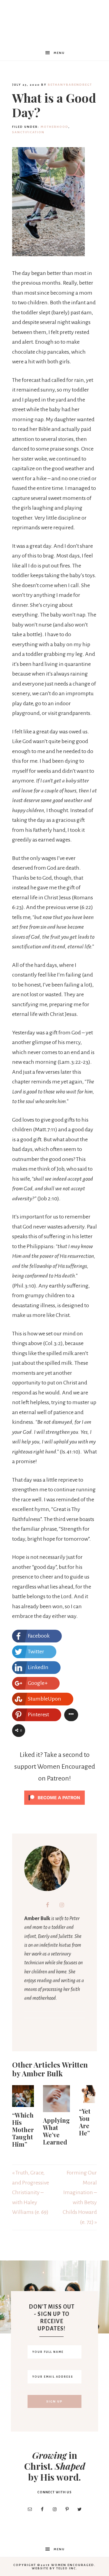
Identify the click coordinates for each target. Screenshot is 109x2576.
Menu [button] (59, 53)
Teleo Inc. (67, 2568)
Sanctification (28, 132)
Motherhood (54, 127)
